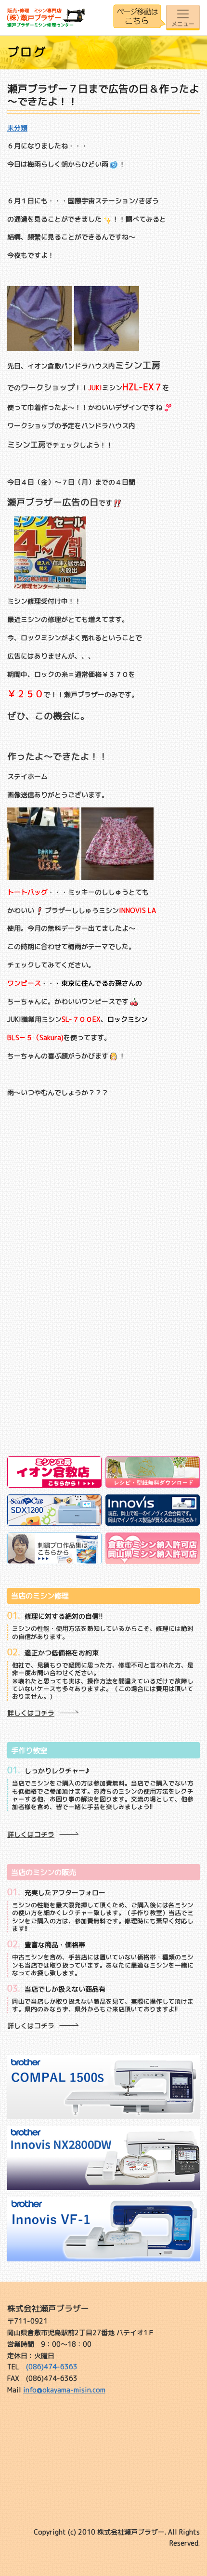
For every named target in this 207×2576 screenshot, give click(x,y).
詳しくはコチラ (31, 1713)
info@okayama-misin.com (64, 2390)
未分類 (17, 128)
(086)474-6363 (52, 2367)
